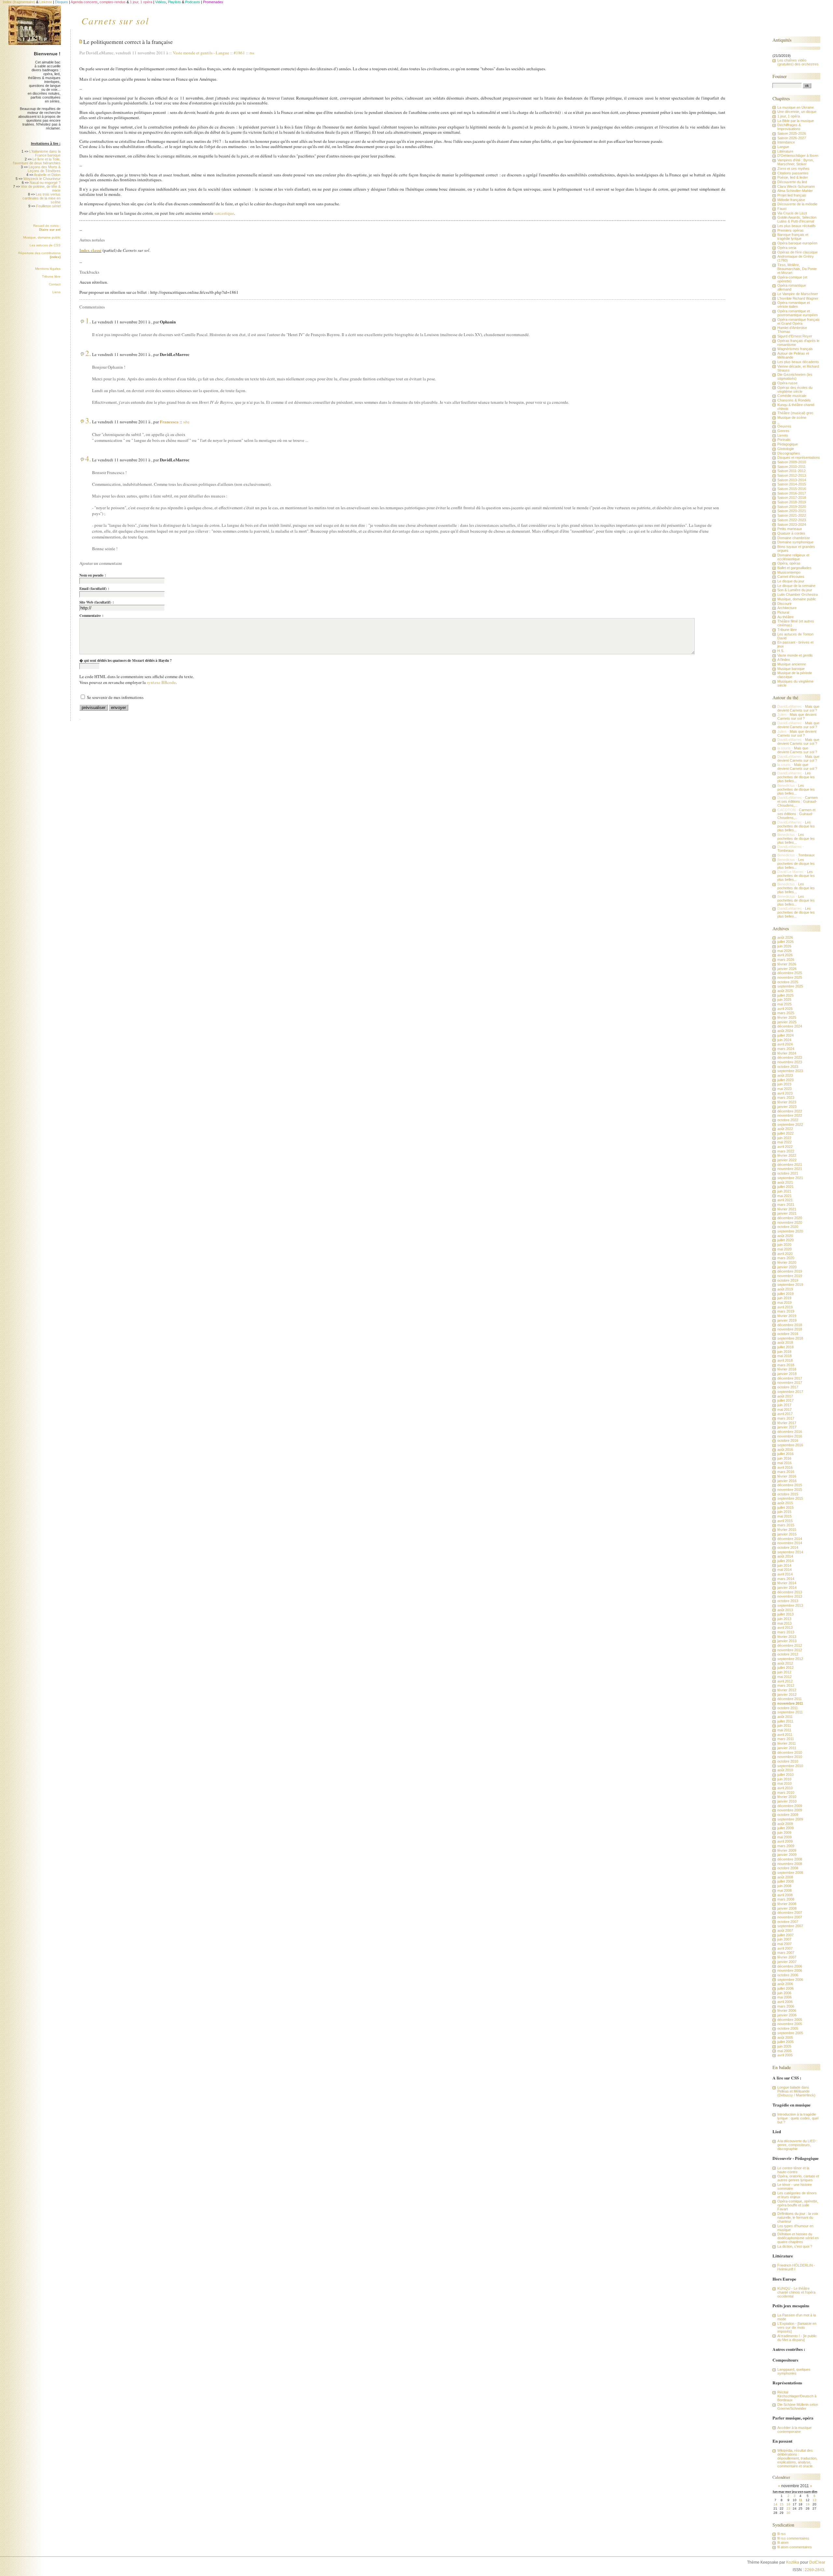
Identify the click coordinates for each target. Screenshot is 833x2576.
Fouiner (780, 76)
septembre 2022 (790, 1124)
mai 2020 (785, 1249)
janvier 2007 (787, 1962)
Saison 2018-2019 (792, 502)
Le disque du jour (791, 581)
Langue (222, 53)
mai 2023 (785, 1089)
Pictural (783, 612)
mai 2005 (785, 2051)
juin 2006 (784, 1993)
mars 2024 (786, 1049)
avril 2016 (785, 1467)
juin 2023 (784, 1084)
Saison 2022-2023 (792, 520)
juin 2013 (784, 1619)
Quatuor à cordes (791, 533)
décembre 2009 (790, 1806)
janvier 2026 (787, 969)
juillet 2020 (785, 1240)
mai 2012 (785, 1677)
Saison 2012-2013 (792, 475)
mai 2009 (785, 1837)
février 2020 (787, 1262)
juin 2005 (784, 2046)
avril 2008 (785, 1895)
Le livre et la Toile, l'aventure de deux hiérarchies (37, 161)
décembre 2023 (790, 1057)
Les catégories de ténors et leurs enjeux (797, 2195)
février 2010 (787, 1797)
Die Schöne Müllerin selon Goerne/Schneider (798, 2406)
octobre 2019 (788, 1280)
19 (808, 2504)
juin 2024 (784, 1040)
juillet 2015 (785, 1507)
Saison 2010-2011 (792, 467)
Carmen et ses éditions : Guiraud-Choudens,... (798, 801)
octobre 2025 (788, 982)
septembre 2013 (790, 1605)
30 (788, 2513)
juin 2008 (784, 1886)
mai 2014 (785, 1570)
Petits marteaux (790, 529)
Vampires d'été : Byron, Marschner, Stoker (796, 162)
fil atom (783, 2542)
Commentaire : (91, 616)
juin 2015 (784, 1512)
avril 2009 (785, 1841)
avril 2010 (785, 1788)
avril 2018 (785, 1360)
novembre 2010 (790, 1757)
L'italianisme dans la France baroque (45, 153)
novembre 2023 (790, 1062)
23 (788, 2508)
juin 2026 (784, 946)
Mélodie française (791, 200)
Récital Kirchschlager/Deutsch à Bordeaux (797, 2396)
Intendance (786, 142)
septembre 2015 (790, 1498)
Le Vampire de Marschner (798, 294)
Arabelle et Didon (47, 175)
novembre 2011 (790, 1703)
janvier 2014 (787, 1588)
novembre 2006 (790, 1970)
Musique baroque (791, 669)
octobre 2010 (788, 1761)
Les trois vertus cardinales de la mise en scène (41, 198)
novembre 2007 (790, 1917)
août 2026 (785, 937)
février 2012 (787, 1690)
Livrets (783, 435)
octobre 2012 (788, 1654)
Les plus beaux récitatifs (797, 226)
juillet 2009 (785, 1828)
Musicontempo (789, 572)
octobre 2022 (788, 1120)
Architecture (787, 608)
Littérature (785, 151)
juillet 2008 (785, 1881)
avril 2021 (785, 1200)
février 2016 (787, 1476)
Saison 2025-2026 (792, 133)
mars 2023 (786, 1097)
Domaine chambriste (794, 538)
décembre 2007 (790, 1913)
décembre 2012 (790, 1645)
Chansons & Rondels (794, 400)
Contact (55, 284)
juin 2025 (784, 1000)
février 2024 (787, 1053)
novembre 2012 (790, 1650)
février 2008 (787, 1904)
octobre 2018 (788, 1334)
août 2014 (785, 1556)
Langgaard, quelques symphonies (794, 2371)
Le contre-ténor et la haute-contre (793, 2170)
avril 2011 (785, 1735)
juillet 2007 (785, 1935)
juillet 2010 (785, 1775)
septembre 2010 (790, 1766)
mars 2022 (786, 1151)
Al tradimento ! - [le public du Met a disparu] (797, 2338)
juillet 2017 (785, 1400)
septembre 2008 (790, 1873)
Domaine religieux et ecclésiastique (793, 557)
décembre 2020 (790, 1218)
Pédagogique (788, 444)
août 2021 (785, 1182)
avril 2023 (785, 1093)
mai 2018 (785, 1356)
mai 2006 (785, 1997)
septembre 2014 (790, 1552)
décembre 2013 (790, 1592)
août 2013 (785, 1610)
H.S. (781, 651)
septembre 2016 (790, 1445)
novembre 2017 (790, 1383)
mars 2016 (786, 1472)
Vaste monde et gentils (194, 53)
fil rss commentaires (793, 2538)
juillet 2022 (785, 1133)
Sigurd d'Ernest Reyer (795, 336)
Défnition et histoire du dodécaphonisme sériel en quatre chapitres (798, 2238)
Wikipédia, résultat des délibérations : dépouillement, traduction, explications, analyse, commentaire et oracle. (797, 2458)
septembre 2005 (790, 2033)
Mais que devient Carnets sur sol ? (798, 708)
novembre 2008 (790, 1864)
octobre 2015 (788, 1494)
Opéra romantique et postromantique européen (798, 313)
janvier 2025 (787, 1022)
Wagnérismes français (795, 349)
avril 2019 (785, 1307)
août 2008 (785, 1877)
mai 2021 (785, 1196)
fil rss (782, 2534)
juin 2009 (784, 1833)
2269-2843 (814, 2570)
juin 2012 (784, 1672)
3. (88, 420)
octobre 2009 (788, 1815)
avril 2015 (785, 1521)
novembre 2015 (790, 1490)
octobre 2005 (788, 2028)
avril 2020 (785, 1254)
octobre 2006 (788, 1975)
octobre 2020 (788, 1227)
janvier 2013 (787, 1641)
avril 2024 (785, 1044)
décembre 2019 (790, 1271)
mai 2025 (785, 1004)
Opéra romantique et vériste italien (794, 305)
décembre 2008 (790, 1859)
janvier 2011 (787, 1748)
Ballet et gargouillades (794, 568)
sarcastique (224, 213)
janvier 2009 (787, 1855)
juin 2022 (784, 1138)
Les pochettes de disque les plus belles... (796, 777)
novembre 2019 (790, 1276)
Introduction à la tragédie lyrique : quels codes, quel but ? (798, 2118)
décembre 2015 (790, 1485)
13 (814, 2500)
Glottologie (786, 449)
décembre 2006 (790, 1966)
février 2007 (787, 1957)
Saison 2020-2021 (792, 511)
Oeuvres (784, 426)
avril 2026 (785, 955)
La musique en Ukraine (796, 107)
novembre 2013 (790, 1596)
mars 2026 (786, 960)
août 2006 (785, 1984)
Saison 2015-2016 (792, 489)
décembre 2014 (790, 1539)
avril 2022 (785, 1147)
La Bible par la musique (796, 121)
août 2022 (785, 1129)
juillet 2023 (785, 1080)
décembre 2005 (790, 2020)
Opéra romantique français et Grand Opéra (799, 321)
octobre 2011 (788, 1708)
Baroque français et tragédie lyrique (793, 237)
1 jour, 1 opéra (789, 116)
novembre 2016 (790, 1436)
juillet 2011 (785, 1721)
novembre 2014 (790, 1543)
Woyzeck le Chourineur (42, 179)
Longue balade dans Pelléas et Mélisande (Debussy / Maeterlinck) (796, 2091)
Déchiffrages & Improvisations (789, 127)
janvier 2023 (787, 1107)
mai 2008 (785, 1890)
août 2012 (785, 1663)
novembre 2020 (790, 1222)
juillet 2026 (785, 942)
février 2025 (787, 1017)
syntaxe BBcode (161, 682)
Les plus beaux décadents (798, 362)
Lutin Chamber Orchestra (798, 594)
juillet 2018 (785, 1347)
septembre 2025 (790, 986)
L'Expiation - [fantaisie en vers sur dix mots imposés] (797, 2327)
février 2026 (787, 964)
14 (775, 2504)
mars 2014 (786, 1579)
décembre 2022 (790, 1111)
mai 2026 (785, 951)
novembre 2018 (790, 1329)
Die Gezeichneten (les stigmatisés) (795, 376)
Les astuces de (45, 245)
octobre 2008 (788, 1868)
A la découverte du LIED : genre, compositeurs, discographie (797, 2145)
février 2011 (787, 1743)
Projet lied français (792, 195)
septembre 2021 (790, 1178)
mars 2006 (786, 2006)
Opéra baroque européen (797, 243)
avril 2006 (785, 2002)
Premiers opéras (791, 230)
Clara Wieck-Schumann (796, 186)
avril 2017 (785, 1414)
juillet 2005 (785, 2042)
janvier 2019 (787, 1320)
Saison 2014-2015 (792, 484)
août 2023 (785, 1075)
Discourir (785, 604)
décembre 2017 (790, 1378)
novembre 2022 (790, 1115)
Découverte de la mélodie (797, 204)
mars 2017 (786, 1418)
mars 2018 (786, 1365)
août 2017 (785, 1396)
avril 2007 (785, 1948)
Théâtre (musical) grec (795, 413)
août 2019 (785, 1289)
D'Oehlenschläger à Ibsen (798, 156)
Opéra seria (787, 248)
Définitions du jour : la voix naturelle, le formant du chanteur (798, 2217)
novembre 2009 (790, 1810)
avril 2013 (785, 1628)
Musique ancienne (792, 664)
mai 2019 (785, 1302)
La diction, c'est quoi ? (795, 2246)
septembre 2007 (790, 1926)
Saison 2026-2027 (792, 138)
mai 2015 (785, 1516)
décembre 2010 (790, 1752)
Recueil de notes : (47, 228)
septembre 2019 (790, 1285)
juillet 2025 (785, 995)
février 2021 (787, 1209)
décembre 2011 (790, 1699)
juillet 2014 (785, 1561)
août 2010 (785, 1770)
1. (88, 320)
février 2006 (787, 2010)
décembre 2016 (790, 1432)
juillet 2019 (785, 1294)
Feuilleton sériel (48, 206)
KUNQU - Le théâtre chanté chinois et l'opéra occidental (796, 2292)
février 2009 (787, 1850)
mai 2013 (785, 1623)
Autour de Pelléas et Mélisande (793, 355)
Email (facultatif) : (94, 589)
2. (88, 353)
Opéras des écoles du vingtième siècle (795, 389)
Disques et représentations (799, 457)
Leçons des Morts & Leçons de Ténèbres (44, 169)
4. (88, 458)
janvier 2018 (787, 1374)
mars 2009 (786, 1846)
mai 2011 (784, 1730)
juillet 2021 (785, 1187)
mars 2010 (786, 1792)
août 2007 (785, 1930)
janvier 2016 (787, 1481)
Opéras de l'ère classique (798, 252)
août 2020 (785, 1236)
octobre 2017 (788, 1387)
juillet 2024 (785, 1035)
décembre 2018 (790, 1325)
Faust (782, 209)
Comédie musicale (792, 396)
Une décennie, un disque (797, 112)
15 (782, 2504)
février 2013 (787, 1637)
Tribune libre (51, 276)
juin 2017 (784, 1405)
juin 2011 (784, 1725)
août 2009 (785, 1824)
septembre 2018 (790, 1338)
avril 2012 (785, 1681)
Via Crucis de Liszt (792, 213)
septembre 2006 (790, 1980)
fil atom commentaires (795, 2547)
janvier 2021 (787, 1213)
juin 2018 (784, 1352)
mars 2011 (786, 1739)
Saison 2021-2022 (792, 515)
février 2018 (787, 1369)
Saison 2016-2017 (792, 493)
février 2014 (787, 1583)
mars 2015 (786, 1525)
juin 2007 (784, 1939)
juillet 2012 (785, 1668)
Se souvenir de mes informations (115, 697)
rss (252, 53)
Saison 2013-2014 (792, 480)
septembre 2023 (790, 1071)
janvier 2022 (787, 1160)
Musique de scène (792, 417)
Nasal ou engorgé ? (45, 183)
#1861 (239, 53)
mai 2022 (785, 1142)
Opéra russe (787, 383)
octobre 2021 (788, 1173)
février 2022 (787, 1155)
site (186, 422)
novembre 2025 (790, 977)
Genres (783, 431)
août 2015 (785, 1503)
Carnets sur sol (115, 20)
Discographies (789, 453)
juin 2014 (784, 1565)
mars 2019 (786, 1311)
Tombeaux (786, 851)
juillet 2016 (785, 1454)
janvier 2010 (787, 1801)
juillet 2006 (785, 1988)
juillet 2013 (785, 1614)
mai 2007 (785, 1944)
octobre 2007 (788, 1922)
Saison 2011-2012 (792, 471)
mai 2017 (785, 1410)
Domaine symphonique (795, 542)
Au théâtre (785, 617)
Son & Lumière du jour (795, 590)
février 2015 (787, 1530)
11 (801, 2500)
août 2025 (785, 991)
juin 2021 (784, 1191)
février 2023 (787, 1102)
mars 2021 (786, 1205)
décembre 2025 (790, 973)
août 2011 (785, 1717)
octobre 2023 (788, 1067)
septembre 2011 (790, 1712)
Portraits (784, 440)
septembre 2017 (790, 1392)
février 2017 (787, 1423)
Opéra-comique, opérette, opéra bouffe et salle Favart (798, 2205)
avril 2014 (785, 1574)
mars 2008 (786, 1899)
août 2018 (785, 1343)
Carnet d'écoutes (791, 577)
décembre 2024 (790, 1026)
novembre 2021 (790, 1169)
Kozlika (793, 2562)
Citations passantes (793, 173)
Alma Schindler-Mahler (795, 191)
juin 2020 (784, 1245)
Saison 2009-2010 (792, 462)
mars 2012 (786, 1685)
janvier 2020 (787, 1267)
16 (788, 2504)
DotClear (817, 2562)
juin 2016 (784, 1458)
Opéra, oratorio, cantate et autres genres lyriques (798, 2178)
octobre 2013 (788, 1601)
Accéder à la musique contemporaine (794, 2430)
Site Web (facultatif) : (97, 602)
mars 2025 (786, 1013)
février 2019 (787, 1316)
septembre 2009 (790, 1819)
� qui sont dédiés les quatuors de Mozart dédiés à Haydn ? (126, 661)
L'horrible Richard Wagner (798, 298)
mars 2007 (786, 1953)
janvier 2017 (787, 1427)
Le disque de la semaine (796, 586)
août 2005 (785, 2038)
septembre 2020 (790, 1231)
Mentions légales (48, 269)
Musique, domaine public (42, 237)
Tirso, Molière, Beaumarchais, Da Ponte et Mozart (797, 269)
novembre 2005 (790, 2024)
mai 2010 (785, 1783)
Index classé (90, 250)
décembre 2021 (790, 1165)
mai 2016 (785, 1463)
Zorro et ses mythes (793, 169)
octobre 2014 (788, 1547)
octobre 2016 (788, 1440)
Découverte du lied (792, 182)
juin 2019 (784, 1298)
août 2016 (785, 1450)
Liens (56, 292)
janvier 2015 (787, 1534)
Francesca (169, 422)
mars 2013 (786, 1632)
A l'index (784, 660)
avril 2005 (785, 2055)
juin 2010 (784, 1779)
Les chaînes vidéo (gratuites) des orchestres (798, 62)
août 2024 (785, 1031)
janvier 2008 (787, 1908)
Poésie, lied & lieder (793, 177)
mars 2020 (786, 1258)
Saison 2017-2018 (792, 497)
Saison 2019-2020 (792, 507)
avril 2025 (785, 1009)
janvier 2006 (787, 2015)
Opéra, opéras (789, 563)
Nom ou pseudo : (93, 575)
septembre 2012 (790, 1659)
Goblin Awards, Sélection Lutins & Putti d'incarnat (797, 219)
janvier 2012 (787, 1695)
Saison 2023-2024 (792, 525)
